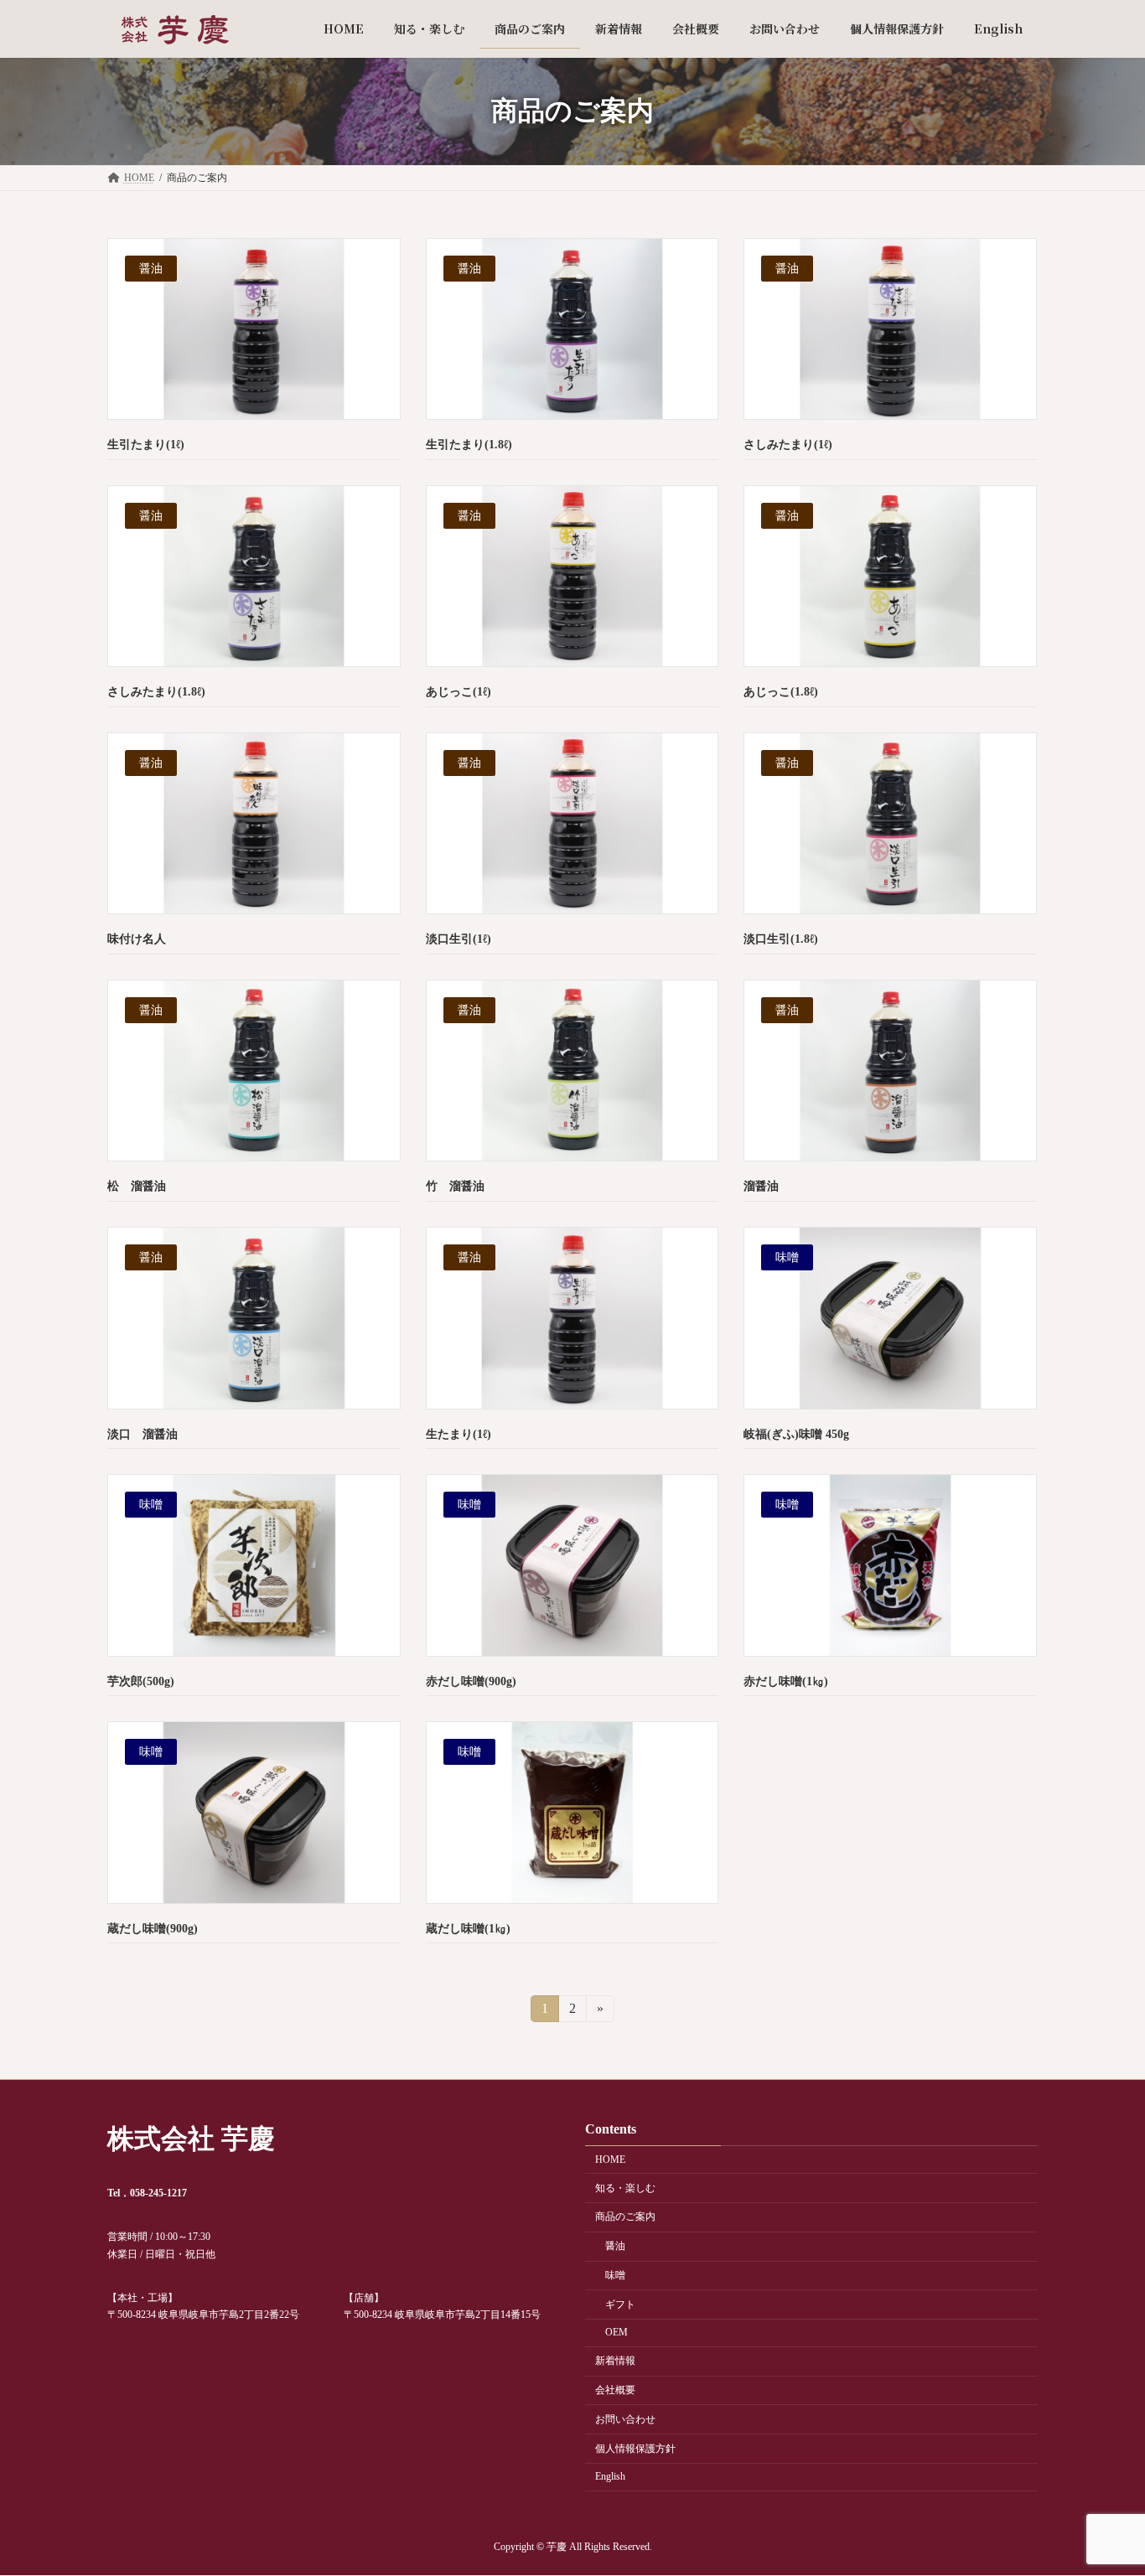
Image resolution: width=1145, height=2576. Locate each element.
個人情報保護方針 (635, 2449)
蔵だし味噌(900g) (153, 1929)
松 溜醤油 (137, 1186)
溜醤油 (761, 1186)
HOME (610, 2160)
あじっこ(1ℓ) (459, 692)
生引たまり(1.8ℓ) (469, 445)
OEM (617, 2333)
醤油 (615, 2247)
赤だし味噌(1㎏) (786, 1681)
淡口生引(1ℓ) (459, 939)
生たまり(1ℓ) (459, 1434)
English (610, 2477)
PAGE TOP (1102, 2483)
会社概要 (615, 2390)
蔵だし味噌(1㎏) (468, 1929)
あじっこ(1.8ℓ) (781, 692)
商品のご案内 (625, 2217)
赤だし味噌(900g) (471, 1681)
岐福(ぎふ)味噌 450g (796, 1434)
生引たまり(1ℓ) (146, 445)
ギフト (620, 2304)
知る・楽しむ (625, 2188)
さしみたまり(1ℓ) (788, 445)
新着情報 (615, 2361)
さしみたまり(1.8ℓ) (156, 692)
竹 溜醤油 (455, 1186)
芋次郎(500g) (141, 1681)
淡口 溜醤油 (142, 1434)
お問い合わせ (625, 2419)
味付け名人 (137, 939)
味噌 (615, 2275)
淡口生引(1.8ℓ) (781, 939)
